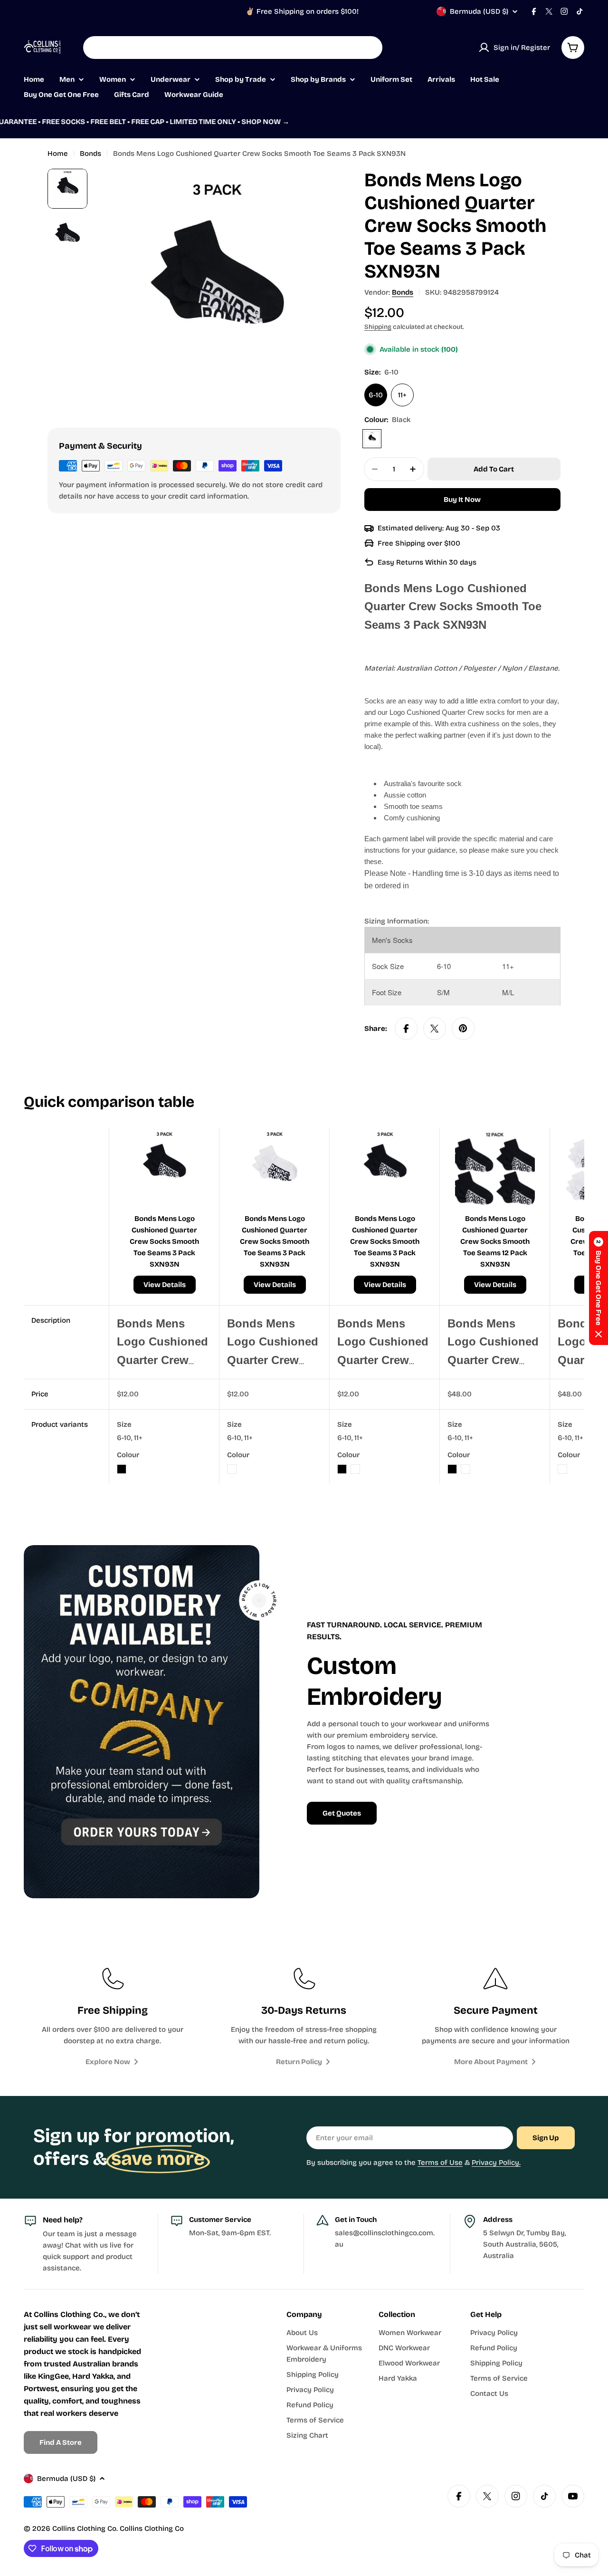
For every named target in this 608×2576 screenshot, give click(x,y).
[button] (598, 1288)
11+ (402, 395)
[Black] (372, 439)
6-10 (376, 395)
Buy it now (462, 500)
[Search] (369, 48)
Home (58, 154)
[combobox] (233, 48)
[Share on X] (435, 1028)
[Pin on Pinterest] (463, 1028)
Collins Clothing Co (84, 2528)
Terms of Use (440, 2163)
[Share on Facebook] (406, 1028)
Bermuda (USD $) (479, 11)
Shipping (378, 327)
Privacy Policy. (496, 2163)
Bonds (90, 154)
